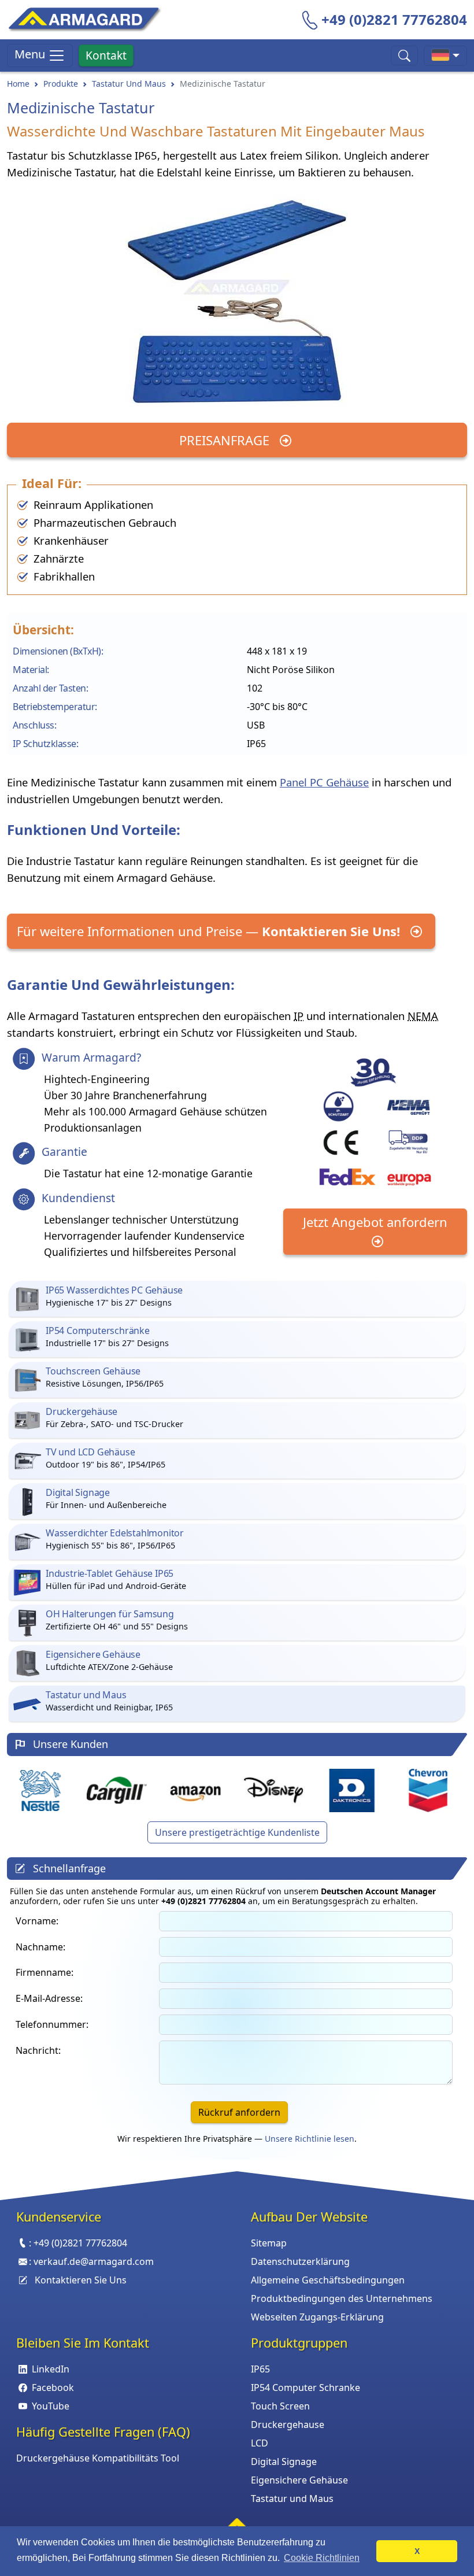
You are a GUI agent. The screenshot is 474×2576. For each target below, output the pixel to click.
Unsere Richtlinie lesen (310, 2139)
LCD (260, 2443)
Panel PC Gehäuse (324, 782)
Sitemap (269, 2243)
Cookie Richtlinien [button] (322, 2558)
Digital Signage (284, 2462)
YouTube (51, 2406)
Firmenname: (45, 1972)
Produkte (61, 84)
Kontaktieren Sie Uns (81, 2280)
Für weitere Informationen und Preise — (208, 931)
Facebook (53, 2387)
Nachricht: (38, 2050)
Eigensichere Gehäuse (299, 2480)
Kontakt (106, 55)
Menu (31, 54)
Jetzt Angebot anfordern (375, 1222)
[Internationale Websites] (445, 56)
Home (18, 84)
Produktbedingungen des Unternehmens (342, 2298)
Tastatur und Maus (292, 2499)
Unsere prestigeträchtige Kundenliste (237, 1832)
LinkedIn (51, 2369)
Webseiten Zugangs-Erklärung (317, 2317)
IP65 (260, 2369)
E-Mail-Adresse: (49, 1998)
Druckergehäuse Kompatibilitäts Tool (98, 2458)
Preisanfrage (226, 440)
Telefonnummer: (52, 2024)
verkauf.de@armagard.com (94, 2261)
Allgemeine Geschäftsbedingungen (328, 2280)
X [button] (417, 2551)
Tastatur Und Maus (129, 84)
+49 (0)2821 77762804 (394, 19)
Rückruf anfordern (239, 2112)
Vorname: (37, 1921)
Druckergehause (288, 2425)
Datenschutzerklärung (300, 2261)
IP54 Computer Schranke (305, 2387)
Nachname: (40, 1947)
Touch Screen (280, 2406)
